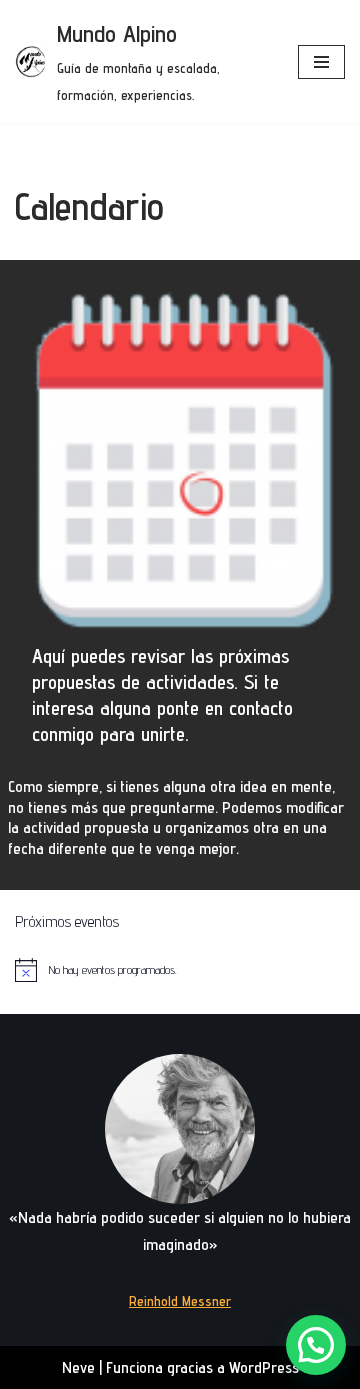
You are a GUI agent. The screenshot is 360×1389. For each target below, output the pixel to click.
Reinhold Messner (180, 1301)
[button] (316, 1345)
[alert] (180, 970)
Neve (78, 1367)
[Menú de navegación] (321, 62)
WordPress (264, 1367)
